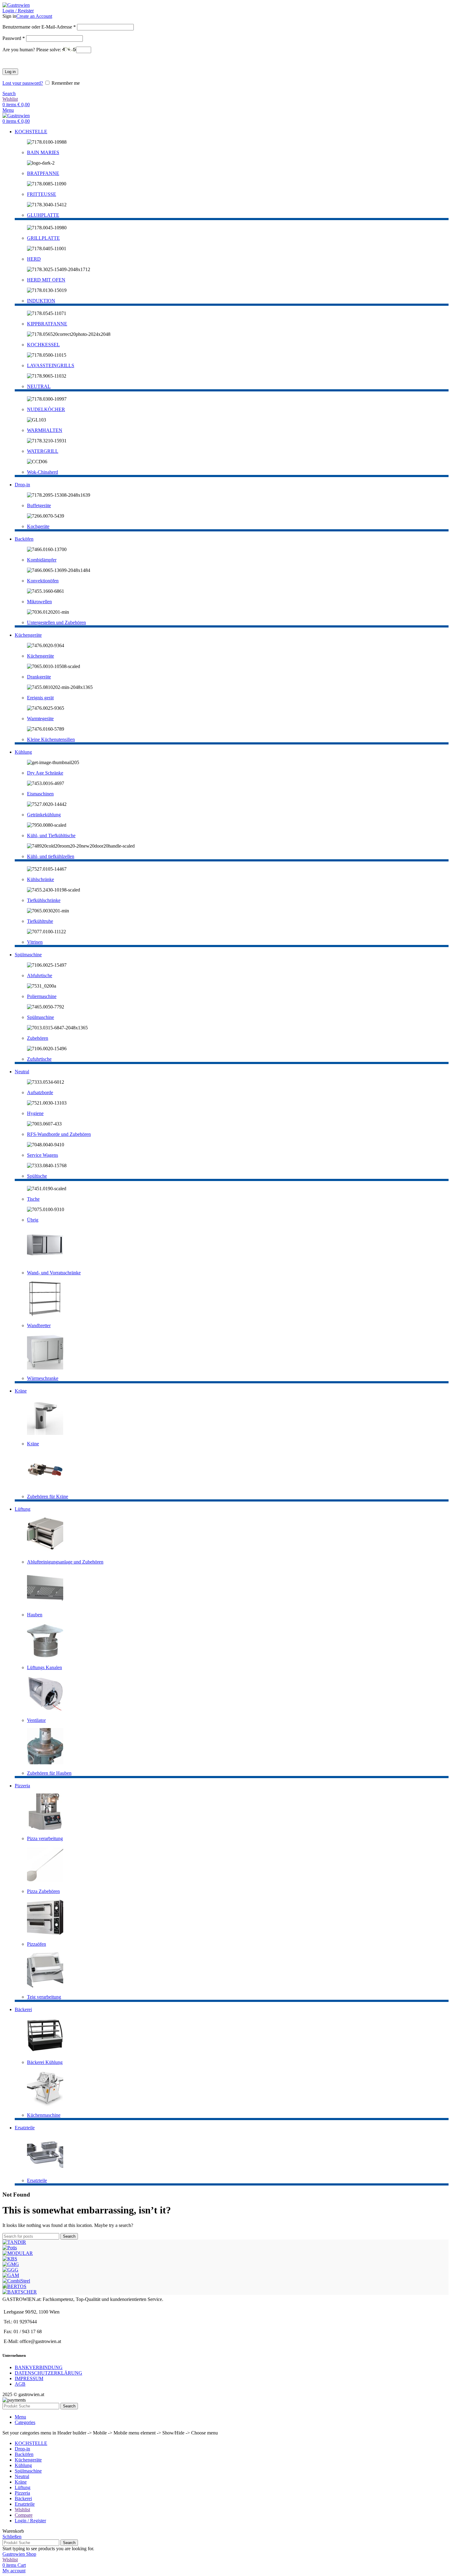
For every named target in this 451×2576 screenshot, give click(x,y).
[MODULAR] (18, 2253)
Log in (10, 72)
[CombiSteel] (16, 2281)
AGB (20, 2384)
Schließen (12, 2537)
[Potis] (10, 2248)
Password (14, 38)
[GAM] (11, 2275)
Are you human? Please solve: (32, 50)
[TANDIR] (14, 2242)
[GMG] (11, 2264)
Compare (24, 2515)
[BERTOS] (14, 2286)
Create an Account (34, 16)
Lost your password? (23, 83)
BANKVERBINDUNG (39, 2367)
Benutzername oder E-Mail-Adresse (39, 27)
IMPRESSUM (29, 2378)
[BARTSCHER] (20, 2292)
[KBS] (10, 2259)
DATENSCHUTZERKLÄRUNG (48, 2373)
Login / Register (30, 2521)
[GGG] (10, 2270)
